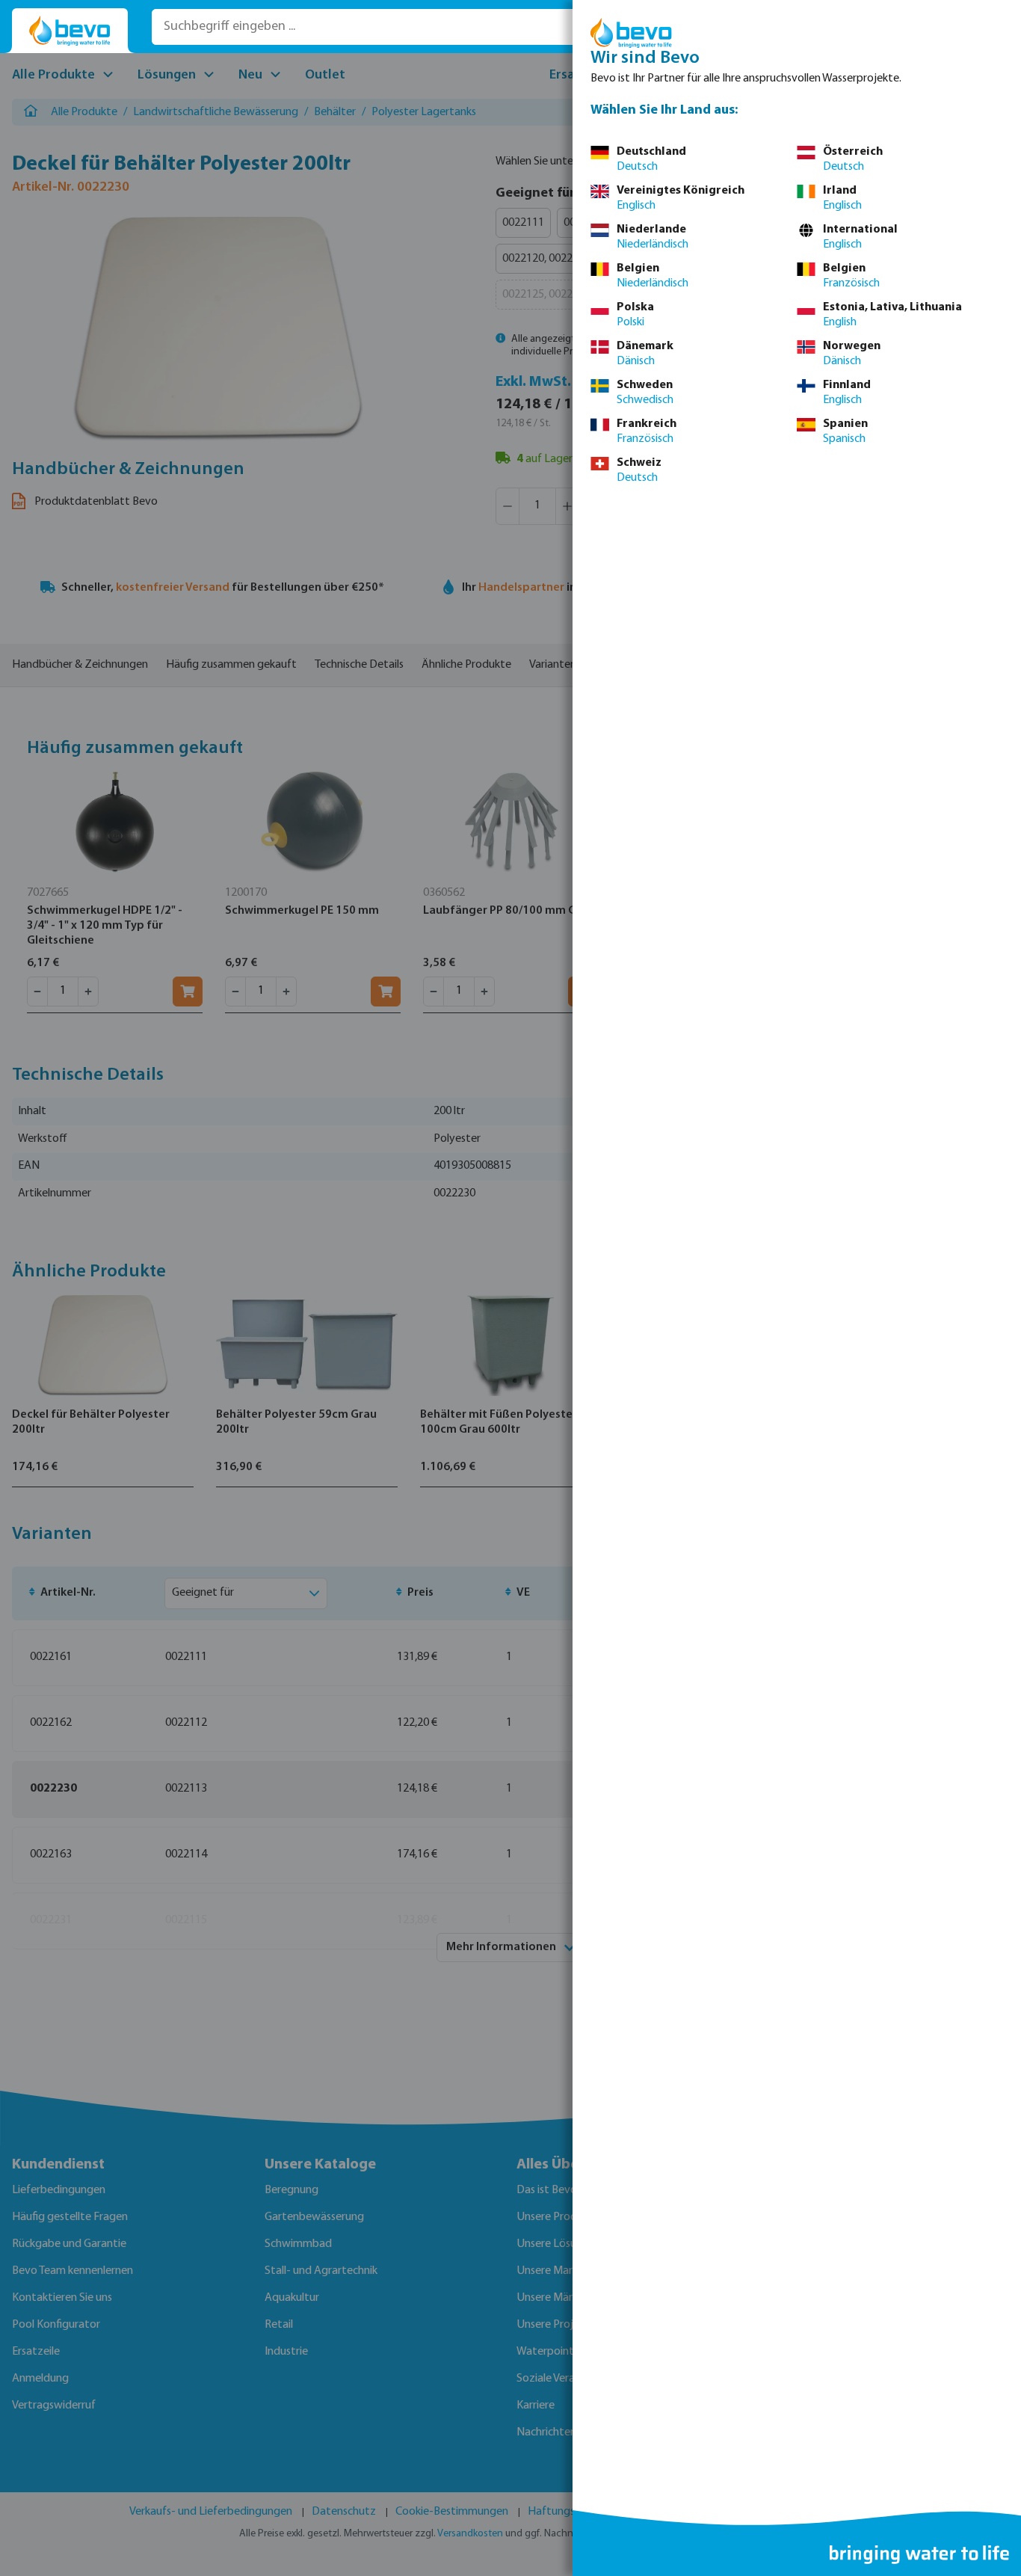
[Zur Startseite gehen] (70, 31)
